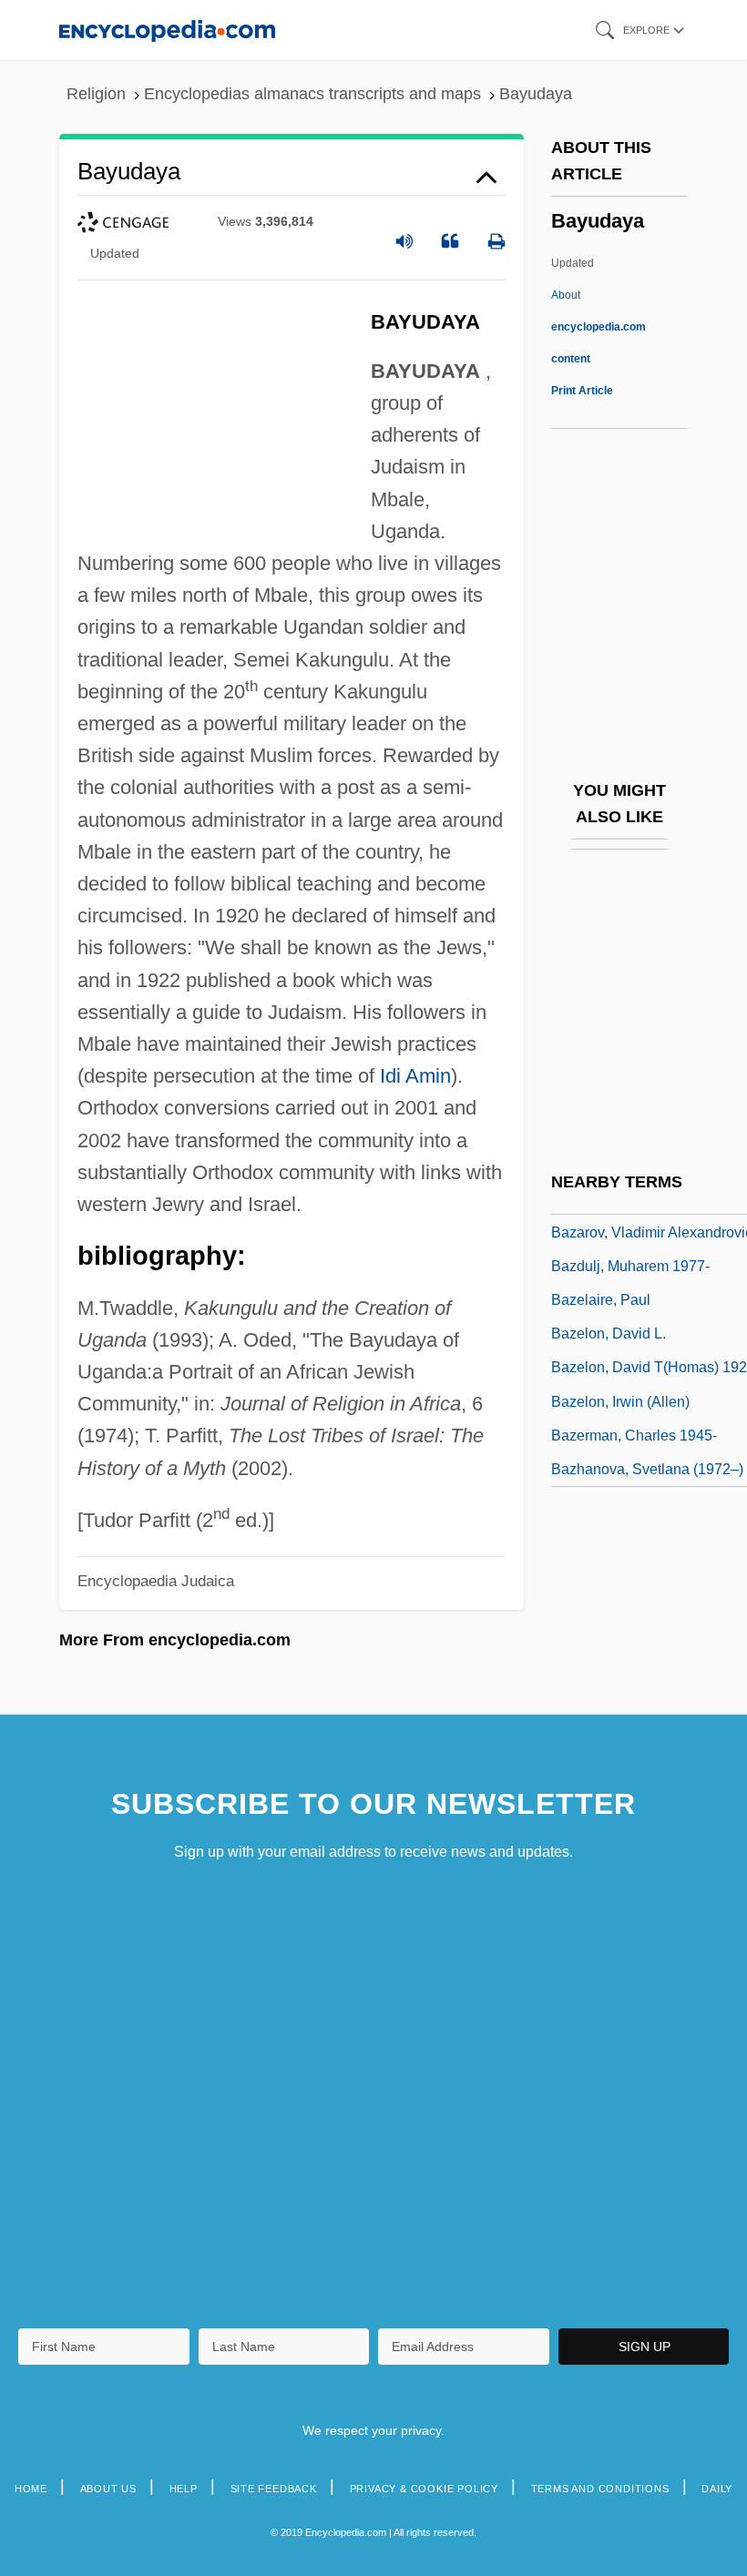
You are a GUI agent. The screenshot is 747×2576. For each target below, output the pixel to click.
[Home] (167, 30)
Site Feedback (274, 2489)
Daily (717, 2489)
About (599, 327)
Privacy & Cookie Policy (424, 2489)
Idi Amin (415, 1076)
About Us (108, 2489)
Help (184, 2489)
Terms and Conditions (600, 2489)
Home (31, 2489)
